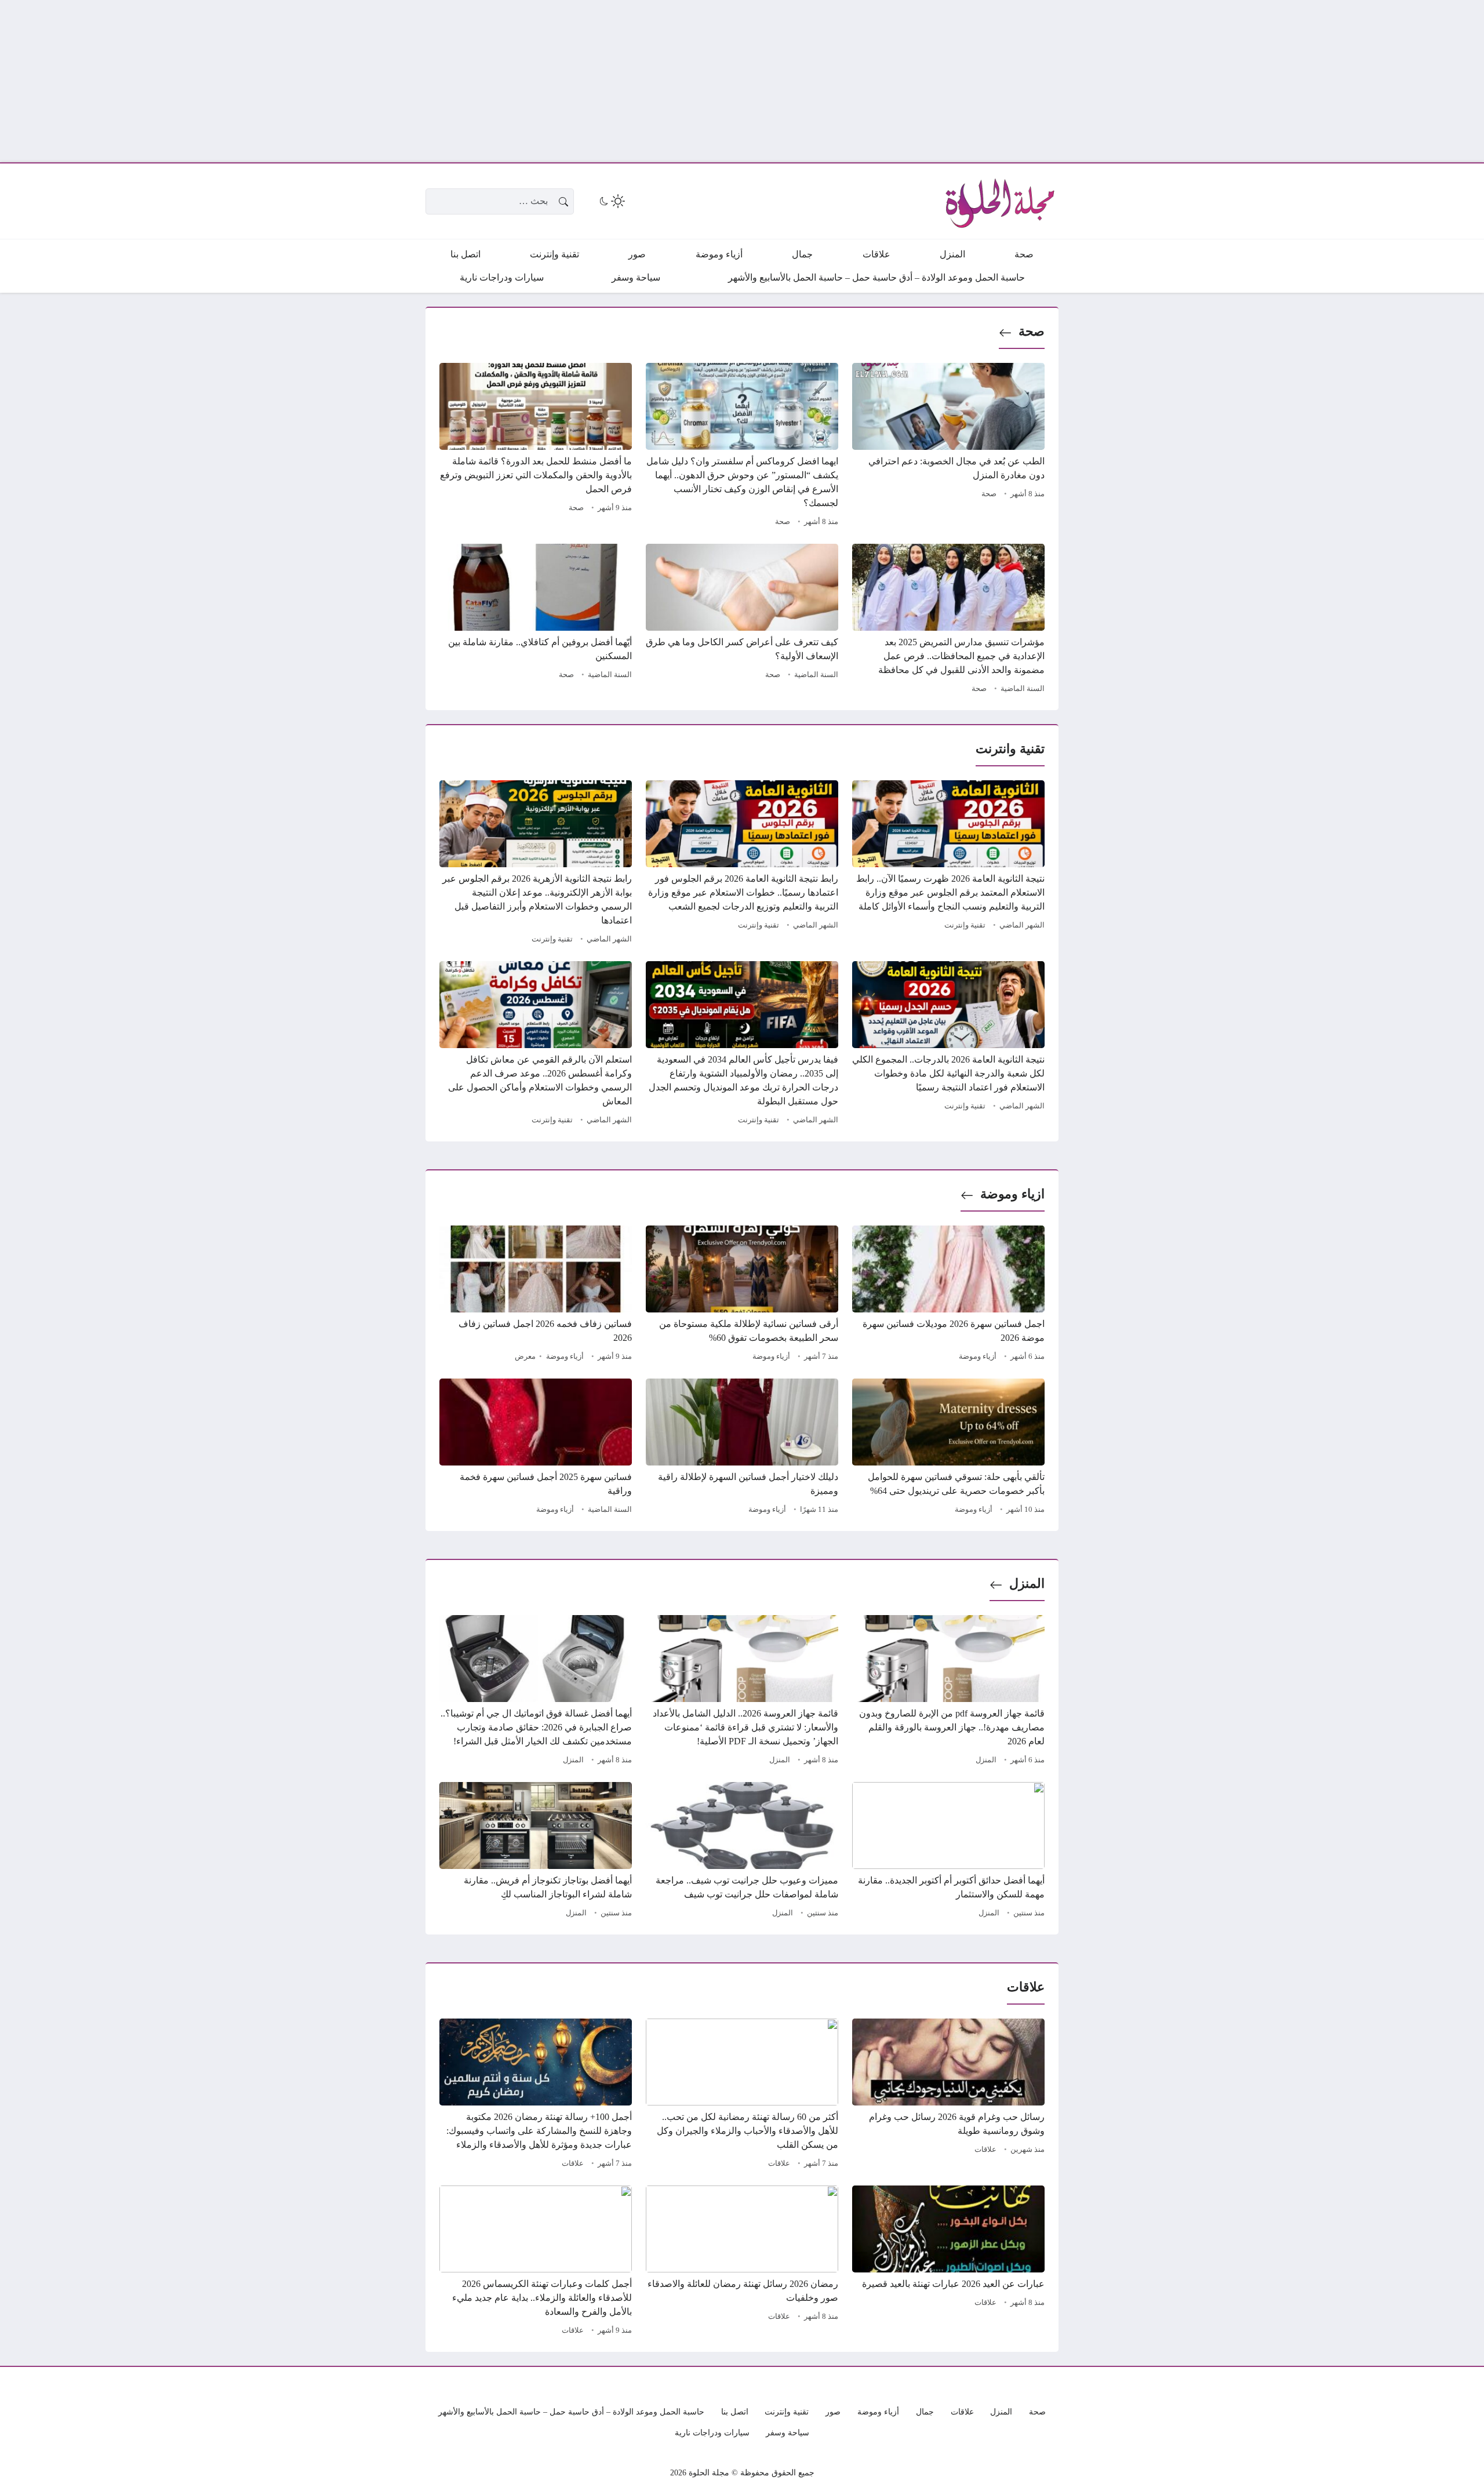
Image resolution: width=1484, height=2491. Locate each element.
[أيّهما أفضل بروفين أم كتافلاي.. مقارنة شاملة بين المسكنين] (536, 620)
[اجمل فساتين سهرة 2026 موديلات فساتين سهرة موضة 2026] (948, 1295)
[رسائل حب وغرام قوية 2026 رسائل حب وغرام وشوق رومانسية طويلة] (948, 2095)
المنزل (1027, 1583)
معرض (525, 1357)
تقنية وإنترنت (965, 925)
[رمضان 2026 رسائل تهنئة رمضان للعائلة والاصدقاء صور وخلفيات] (742, 2262)
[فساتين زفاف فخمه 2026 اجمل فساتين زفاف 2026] (536, 1295)
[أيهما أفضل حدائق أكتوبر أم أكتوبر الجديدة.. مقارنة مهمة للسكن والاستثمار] (948, 1852)
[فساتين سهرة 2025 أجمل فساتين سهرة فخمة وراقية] (536, 1448)
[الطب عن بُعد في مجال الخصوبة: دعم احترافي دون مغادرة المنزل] (948, 446)
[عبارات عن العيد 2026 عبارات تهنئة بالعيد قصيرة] (948, 2262)
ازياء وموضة (1012, 1194)
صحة (1032, 331)
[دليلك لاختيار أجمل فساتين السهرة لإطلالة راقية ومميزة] (742, 1448)
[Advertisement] (1136, 81)
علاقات (985, 2150)
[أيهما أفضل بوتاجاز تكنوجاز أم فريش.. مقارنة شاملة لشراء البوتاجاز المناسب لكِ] (536, 1852)
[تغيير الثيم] (611, 201)
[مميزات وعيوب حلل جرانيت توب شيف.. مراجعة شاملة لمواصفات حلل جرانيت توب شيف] (742, 1852)
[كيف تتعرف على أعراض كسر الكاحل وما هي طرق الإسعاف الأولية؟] (742, 620)
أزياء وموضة (978, 1357)
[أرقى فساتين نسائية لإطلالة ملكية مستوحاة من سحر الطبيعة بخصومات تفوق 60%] (742, 1295)
